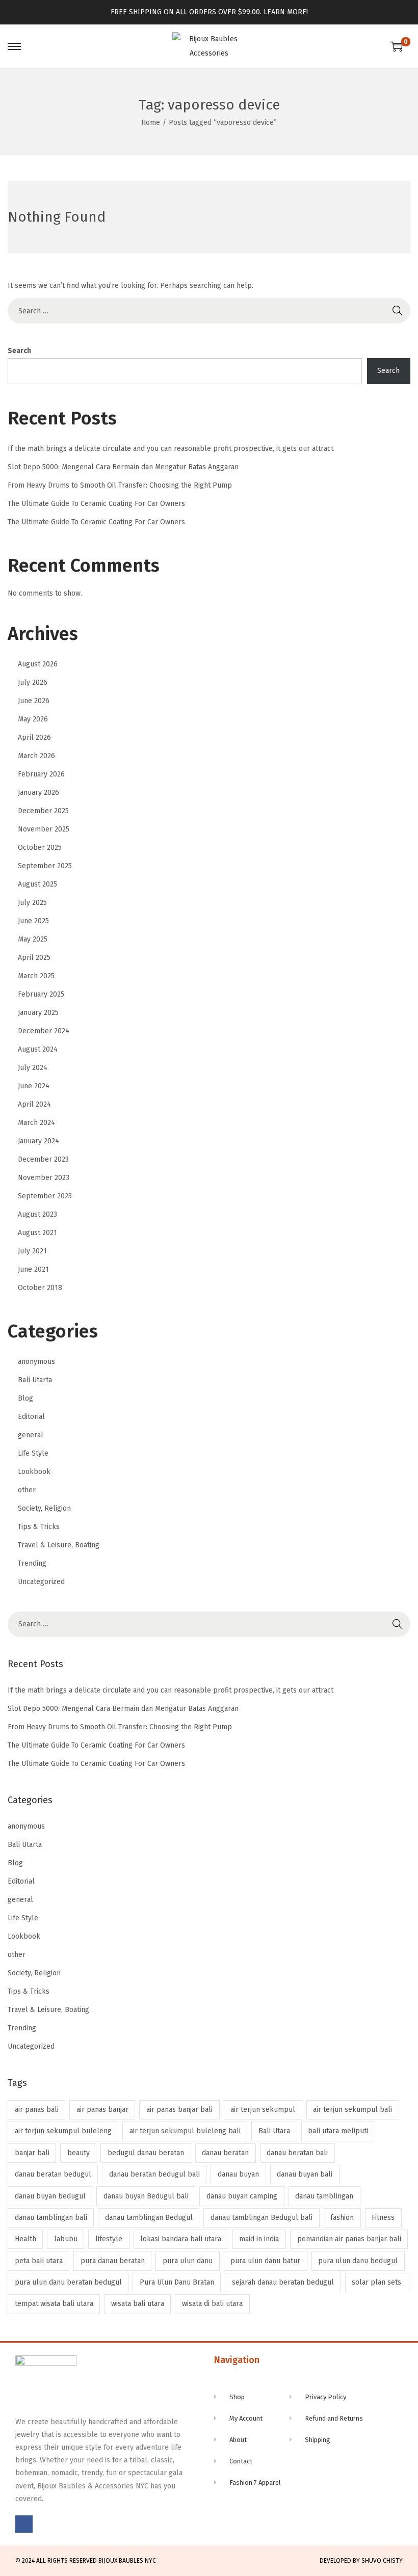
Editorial (31, 1417)
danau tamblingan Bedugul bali (262, 2218)
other (27, 1490)
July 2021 (32, 1251)
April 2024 (34, 1104)
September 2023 (45, 1196)
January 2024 (38, 1141)
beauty (79, 2153)
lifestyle (109, 2239)
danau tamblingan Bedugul (149, 2218)
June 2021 (33, 1269)
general (31, 1435)
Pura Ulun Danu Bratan (177, 2282)
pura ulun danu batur (265, 2261)
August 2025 (37, 884)
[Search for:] (209, 311)
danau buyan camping (242, 2196)
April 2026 (34, 737)
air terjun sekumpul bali (352, 2110)
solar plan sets (376, 2282)
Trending (32, 1563)
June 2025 (33, 921)
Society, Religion (44, 1508)
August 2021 (37, 1233)
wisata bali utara (138, 2304)
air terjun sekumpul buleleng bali (185, 2131)
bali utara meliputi (338, 2131)
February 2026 (41, 774)
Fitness (383, 2218)
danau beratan (225, 2153)
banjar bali (32, 2153)
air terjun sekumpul (263, 2110)
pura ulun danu (188, 2261)
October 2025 (40, 848)
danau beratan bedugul (53, 2174)
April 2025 (34, 958)
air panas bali (37, 2110)
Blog (25, 1398)
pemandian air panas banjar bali (349, 2239)
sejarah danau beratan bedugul (283, 2282)
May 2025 (33, 939)
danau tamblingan (324, 2196)
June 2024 (34, 1086)
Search (19, 351)
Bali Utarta (35, 1380)
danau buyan (238, 2174)
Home (151, 123)
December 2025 (43, 811)
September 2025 (45, 866)
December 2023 (43, 1159)
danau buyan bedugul (50, 2196)
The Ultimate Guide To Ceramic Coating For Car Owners (96, 504)
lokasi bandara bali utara (181, 2239)
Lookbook (34, 1472)
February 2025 (41, 994)
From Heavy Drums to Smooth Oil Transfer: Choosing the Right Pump (120, 485)
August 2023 (37, 1214)
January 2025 (38, 1013)
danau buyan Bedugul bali (146, 2196)
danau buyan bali (305, 2174)
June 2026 (34, 701)
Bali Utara (274, 2131)
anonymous (36, 1362)
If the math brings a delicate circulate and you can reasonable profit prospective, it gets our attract (171, 449)
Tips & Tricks (39, 1527)
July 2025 (32, 903)
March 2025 (36, 976)
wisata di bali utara (212, 2304)
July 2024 (33, 1068)
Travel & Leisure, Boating (59, 1545)
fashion (342, 2218)
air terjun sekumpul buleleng (63, 2131)
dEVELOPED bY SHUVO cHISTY (361, 2561)
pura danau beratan (113, 2261)
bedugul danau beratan (146, 2153)
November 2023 (44, 1178)
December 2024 (44, 1031)
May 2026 (33, 719)
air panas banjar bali (179, 2110)
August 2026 (38, 664)
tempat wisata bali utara (54, 2304)
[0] (397, 46)
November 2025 (44, 829)
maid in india (259, 2239)
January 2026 (38, 793)
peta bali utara (39, 2261)
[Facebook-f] (24, 2524)
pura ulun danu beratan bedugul (68, 2282)
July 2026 (33, 682)
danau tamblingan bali (51, 2218)
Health (25, 2239)
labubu (66, 2239)
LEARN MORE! (286, 12)
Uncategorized (41, 1582)
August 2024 (38, 1049)
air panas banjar (102, 2110)
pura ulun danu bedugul (358, 2261)
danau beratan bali (297, 2153)
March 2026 (36, 756)
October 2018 (40, 1288)
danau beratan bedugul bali (154, 2174)
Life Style (33, 1453)
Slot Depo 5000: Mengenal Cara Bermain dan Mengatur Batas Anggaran (123, 467)
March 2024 (36, 1123)
